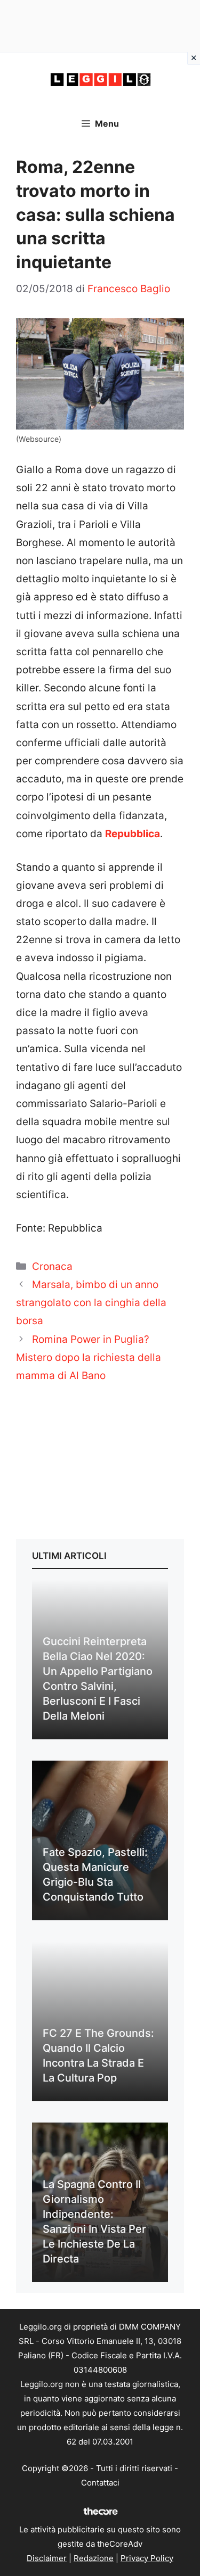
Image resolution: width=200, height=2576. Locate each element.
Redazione (94, 2558)
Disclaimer (47, 2558)
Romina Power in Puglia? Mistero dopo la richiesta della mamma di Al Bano (89, 1357)
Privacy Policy (147, 2558)
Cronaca (52, 1266)
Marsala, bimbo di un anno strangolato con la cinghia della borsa (91, 1303)
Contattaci (100, 2483)
